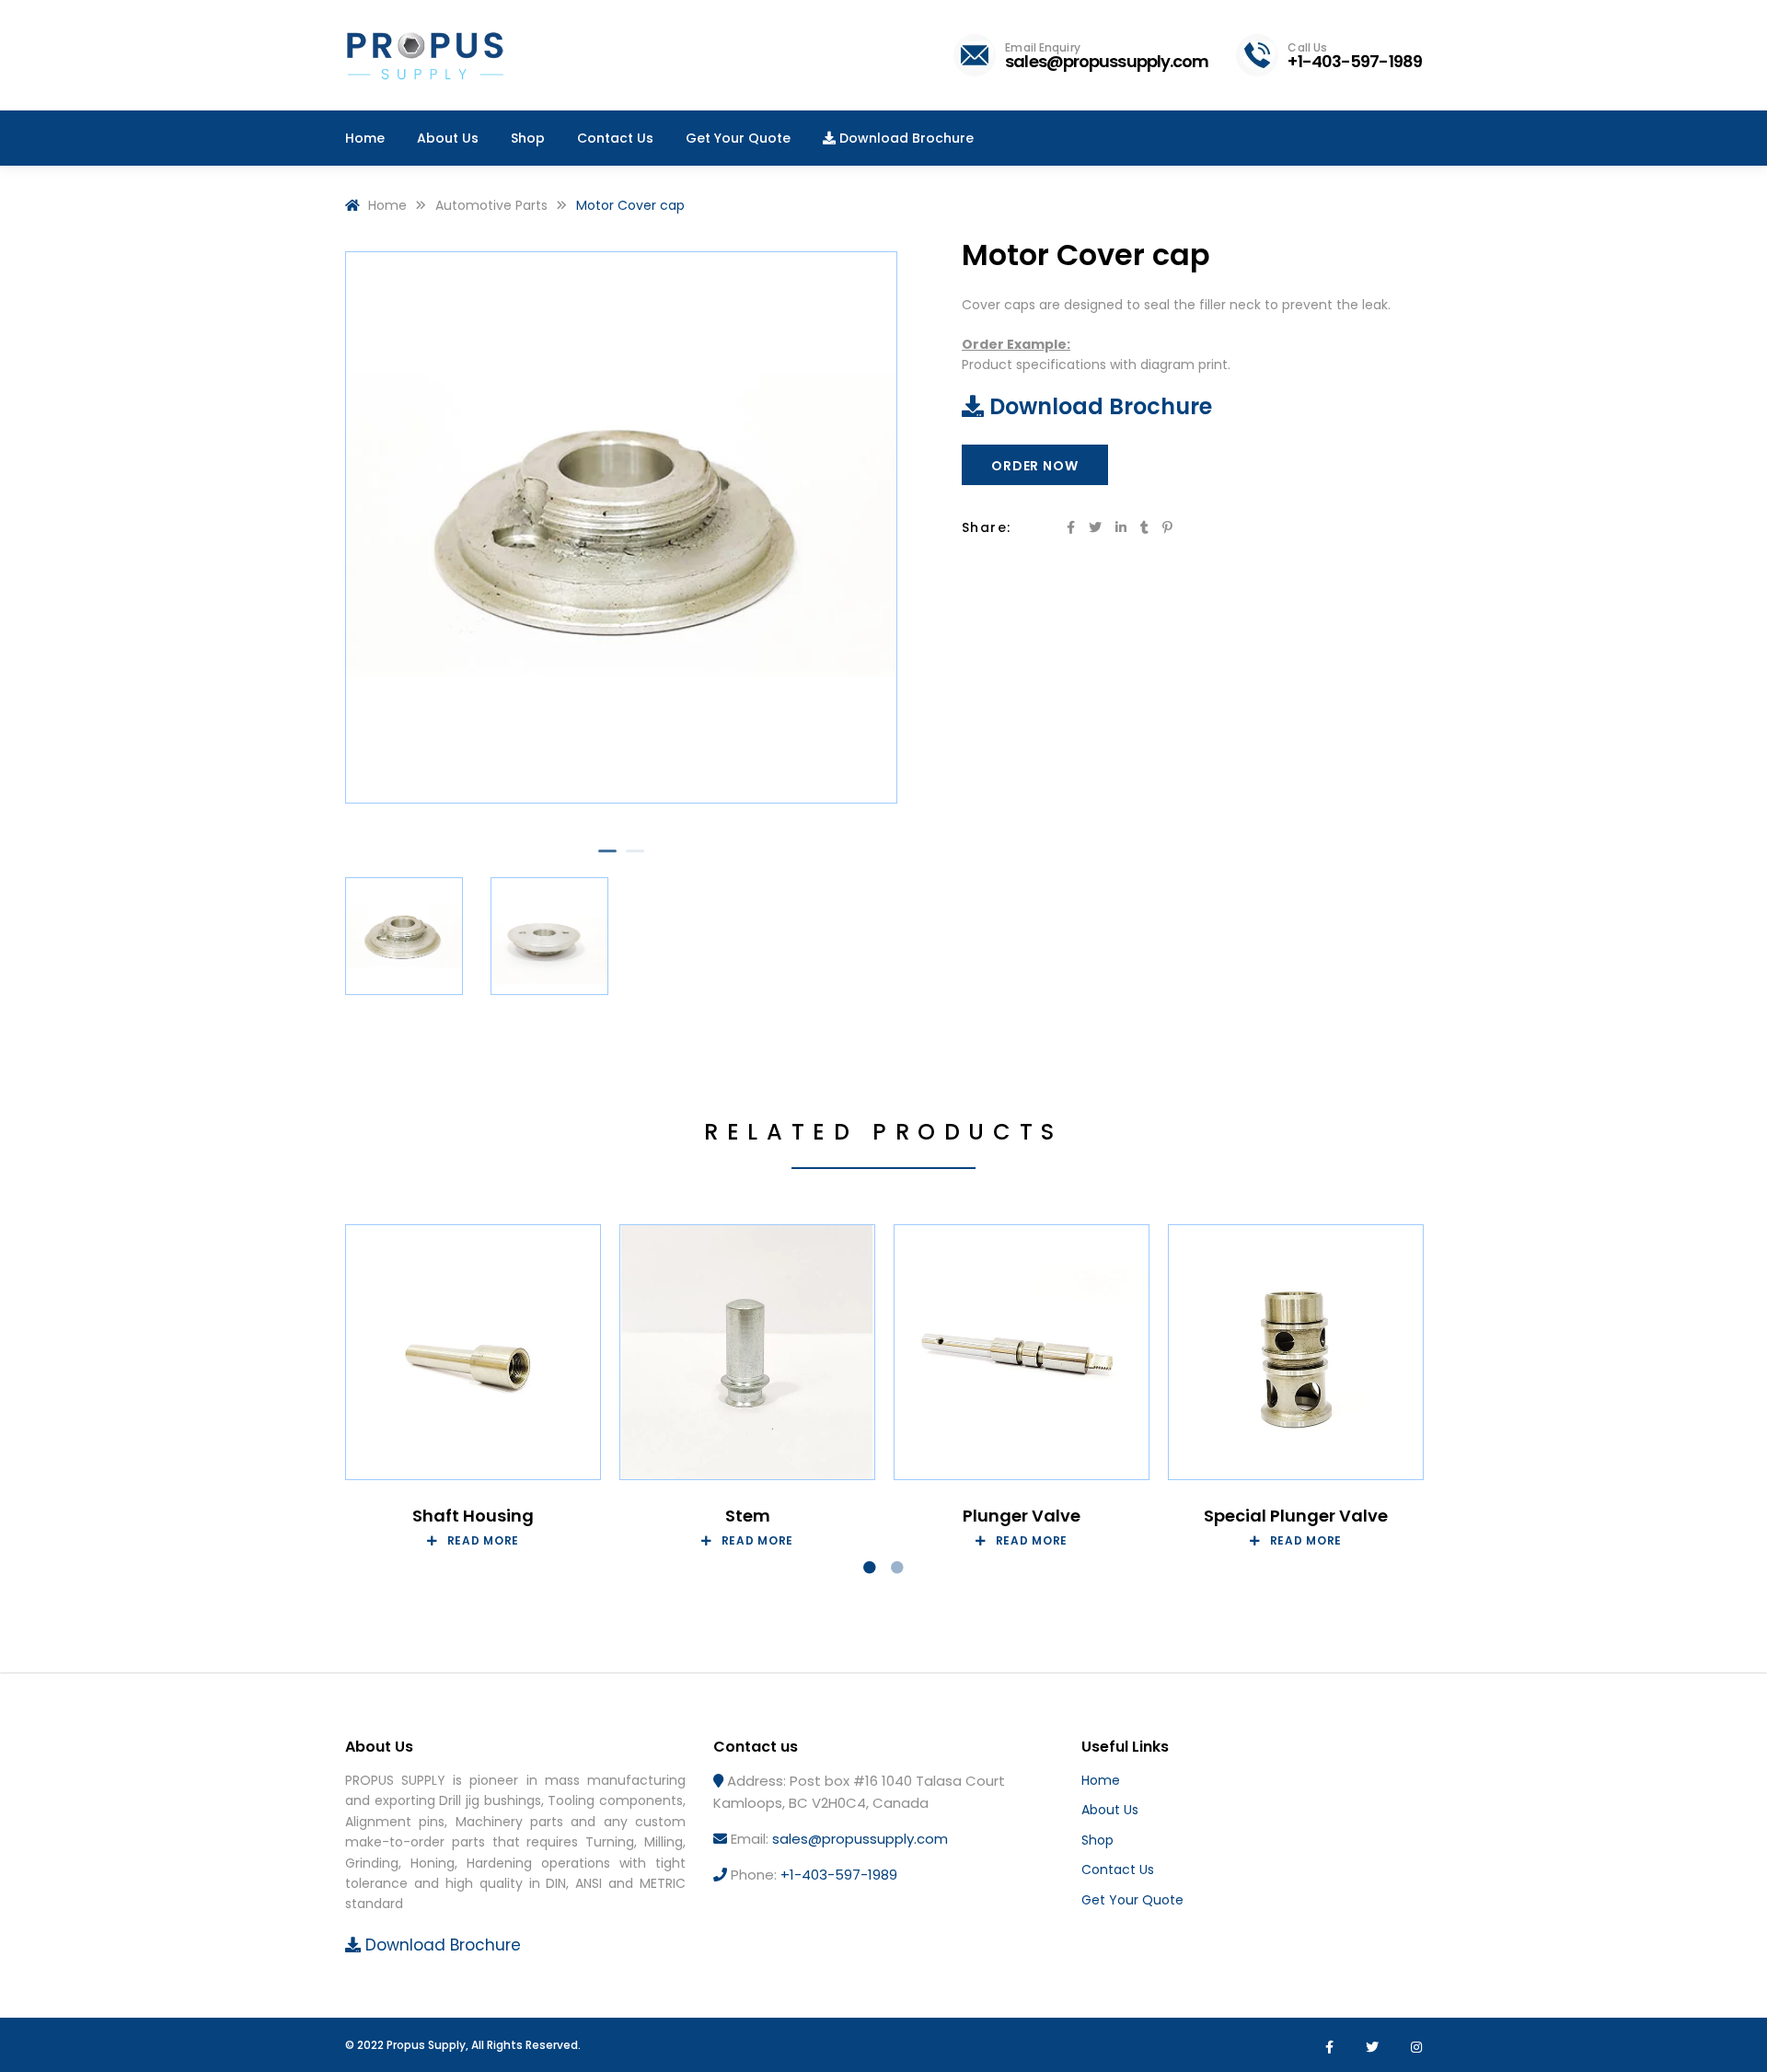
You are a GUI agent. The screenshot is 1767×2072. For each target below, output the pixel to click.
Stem (748, 1516)
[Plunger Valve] (1022, 1352)
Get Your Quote (1132, 1900)
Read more (483, 1541)
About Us (1110, 1810)
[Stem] (747, 1352)
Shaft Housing (473, 1516)
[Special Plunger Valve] (1296, 1352)
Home (1101, 1780)
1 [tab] (607, 859)
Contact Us (1118, 1869)
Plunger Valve (1022, 1516)
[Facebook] (1329, 2047)
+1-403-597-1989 (839, 1875)
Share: (986, 527)
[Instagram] (1416, 2047)
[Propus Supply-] (427, 58)
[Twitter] (1372, 2047)
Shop (1097, 1840)
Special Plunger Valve (1296, 1516)
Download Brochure (1098, 406)
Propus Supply (426, 2045)
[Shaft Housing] (473, 1352)
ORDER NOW (1035, 466)
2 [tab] (635, 859)
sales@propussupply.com (860, 1839)
